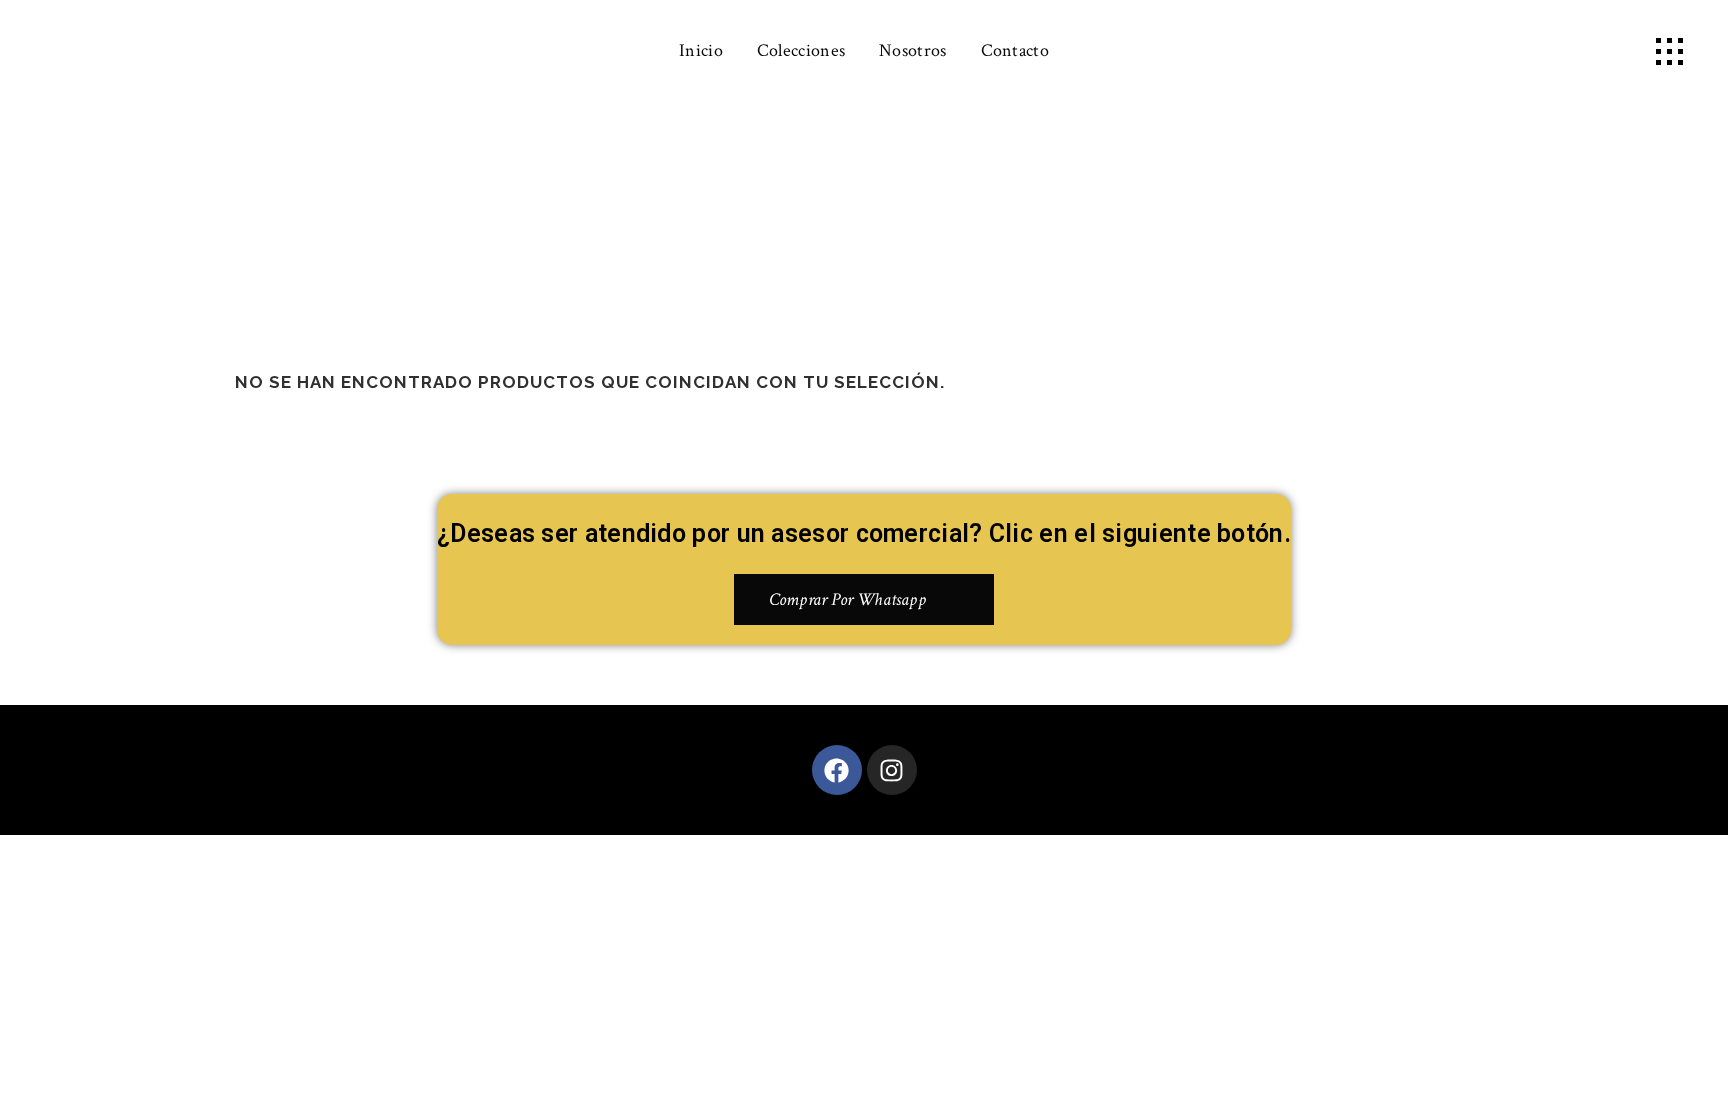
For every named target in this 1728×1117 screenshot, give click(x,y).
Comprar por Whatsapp (847, 599)
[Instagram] (892, 770)
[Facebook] (837, 770)
